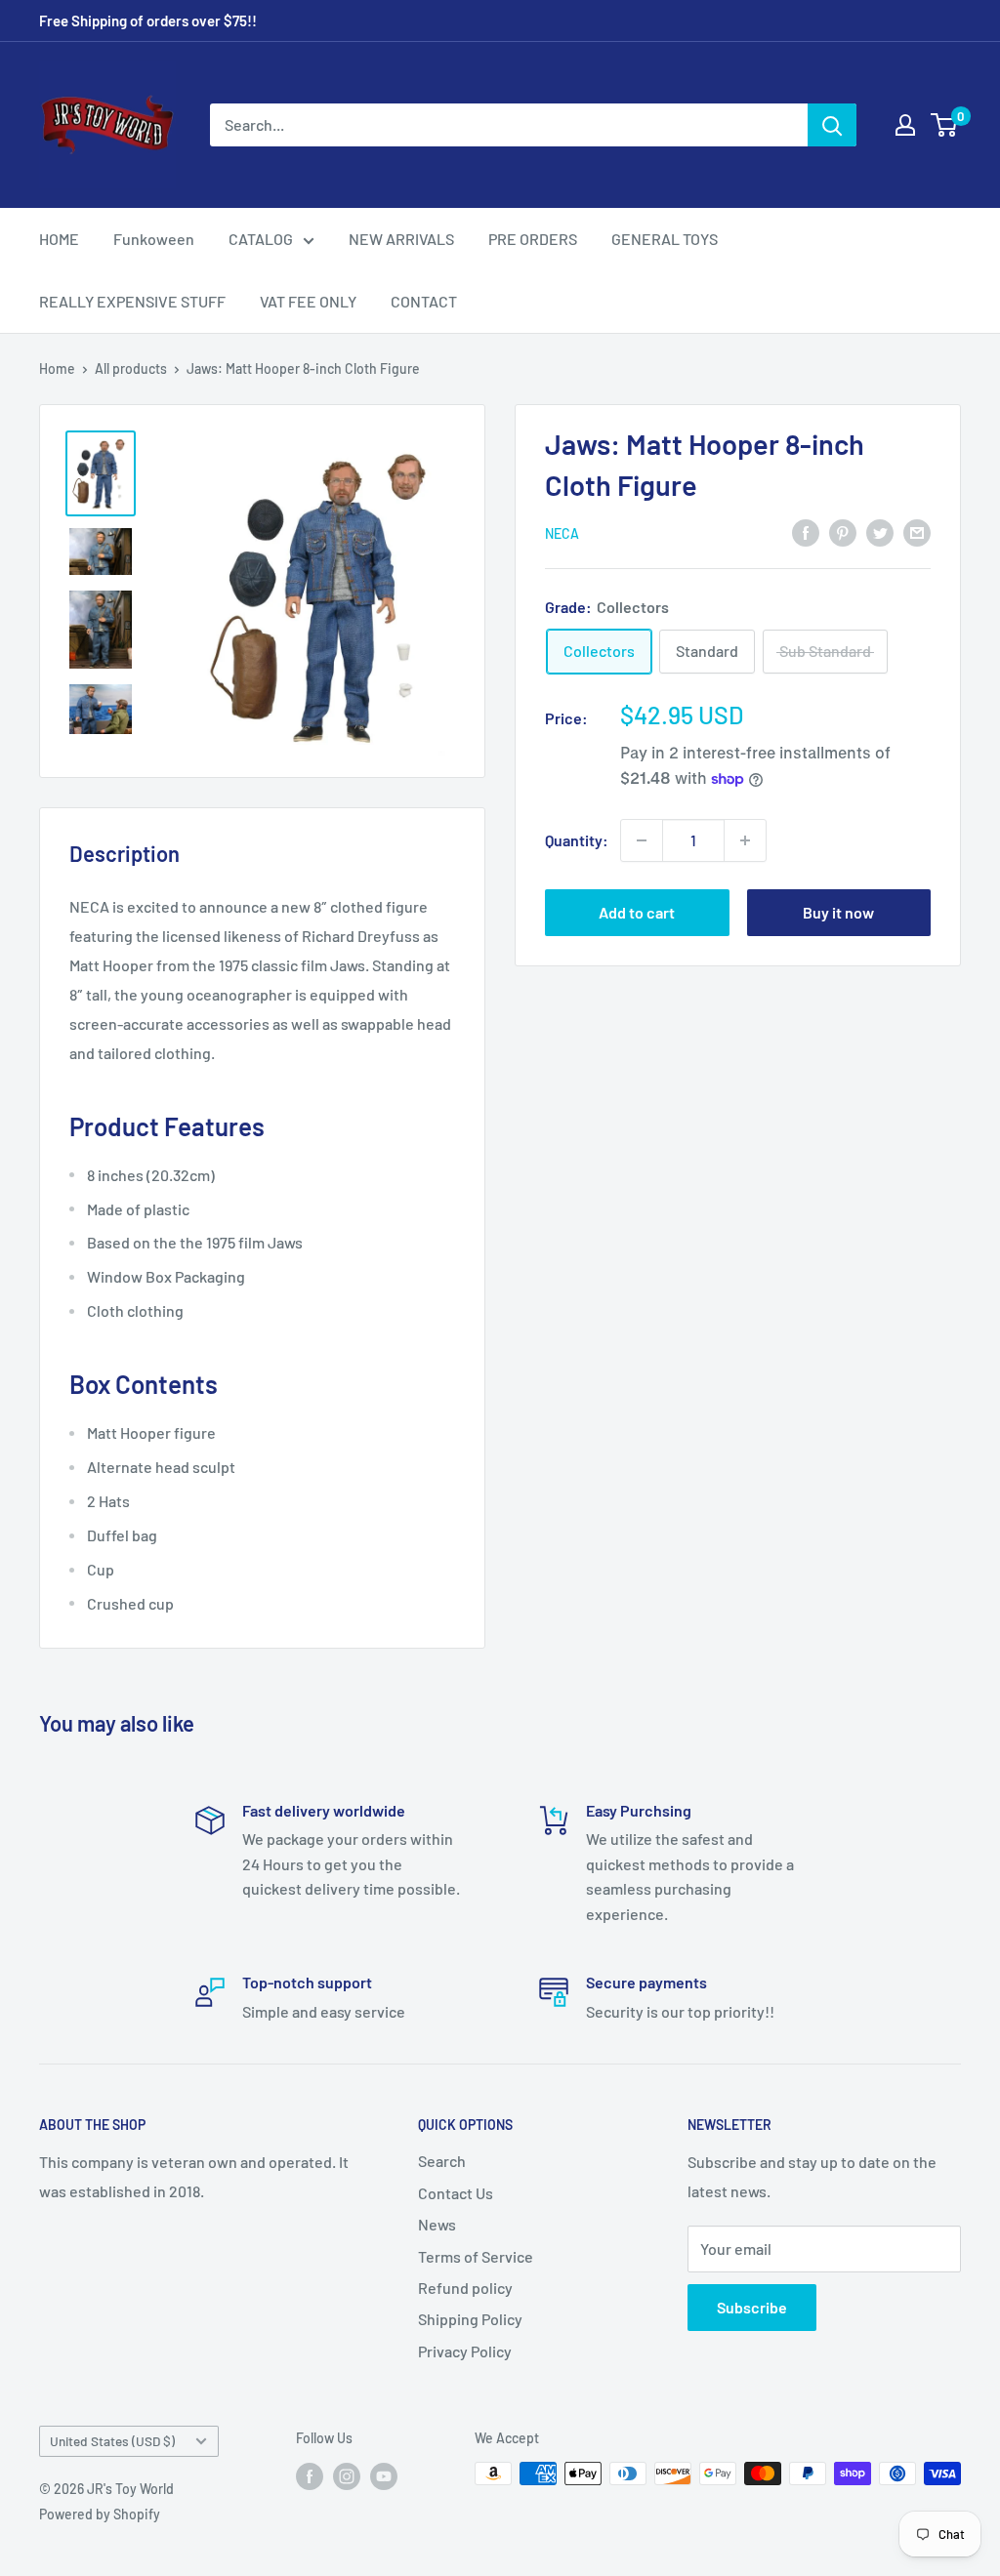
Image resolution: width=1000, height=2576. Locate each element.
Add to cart (637, 912)
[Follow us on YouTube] (384, 2475)
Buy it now (838, 912)
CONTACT (424, 301)
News (437, 2224)
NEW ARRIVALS (401, 239)
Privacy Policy (465, 2351)
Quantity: (577, 840)
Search (442, 2161)
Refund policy (465, 2288)
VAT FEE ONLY (308, 301)
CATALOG (261, 239)
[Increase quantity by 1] (745, 840)
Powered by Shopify (100, 2514)
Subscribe (752, 2307)
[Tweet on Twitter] (880, 532)
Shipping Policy (470, 2319)
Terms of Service (476, 2256)
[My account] (905, 125)
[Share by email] (917, 532)
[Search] (832, 125)
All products (131, 368)
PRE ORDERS (533, 239)
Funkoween (154, 239)
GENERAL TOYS (665, 239)
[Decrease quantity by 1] (642, 840)
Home (57, 368)
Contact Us (456, 2193)
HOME (59, 239)
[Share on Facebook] (806, 532)
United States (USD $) (112, 2441)
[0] (945, 125)
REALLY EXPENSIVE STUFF (132, 301)
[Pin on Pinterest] (843, 532)
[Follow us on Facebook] (310, 2475)
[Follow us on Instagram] (347, 2475)
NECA (562, 533)
